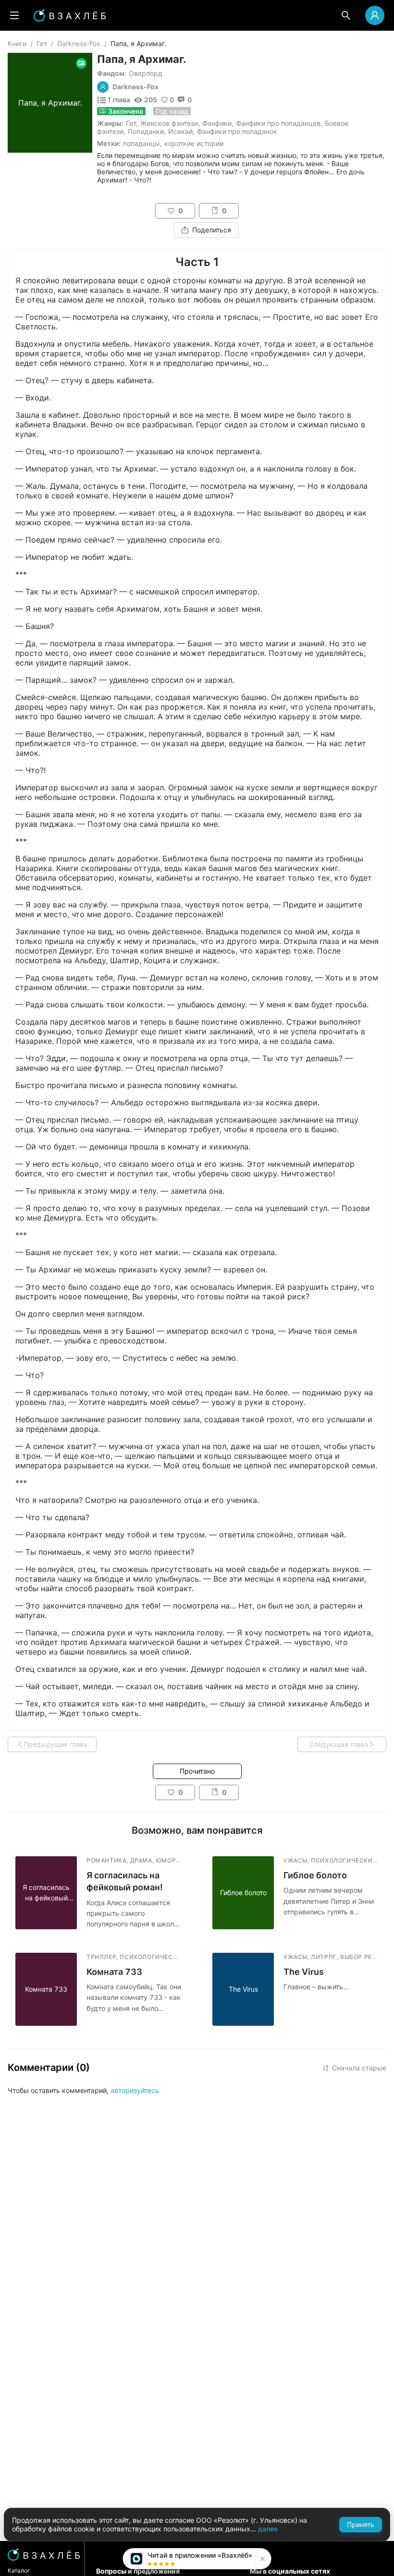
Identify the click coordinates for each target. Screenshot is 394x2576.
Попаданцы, (142, 143)
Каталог (19, 2570)
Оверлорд (146, 73)
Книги (17, 43)
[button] (262, 2559)
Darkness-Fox (79, 43)
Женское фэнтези (169, 123)
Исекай (180, 131)
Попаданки (146, 131)
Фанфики (217, 123)
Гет (42, 43)
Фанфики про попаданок (237, 131)
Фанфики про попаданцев (278, 123)
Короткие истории (194, 143)
